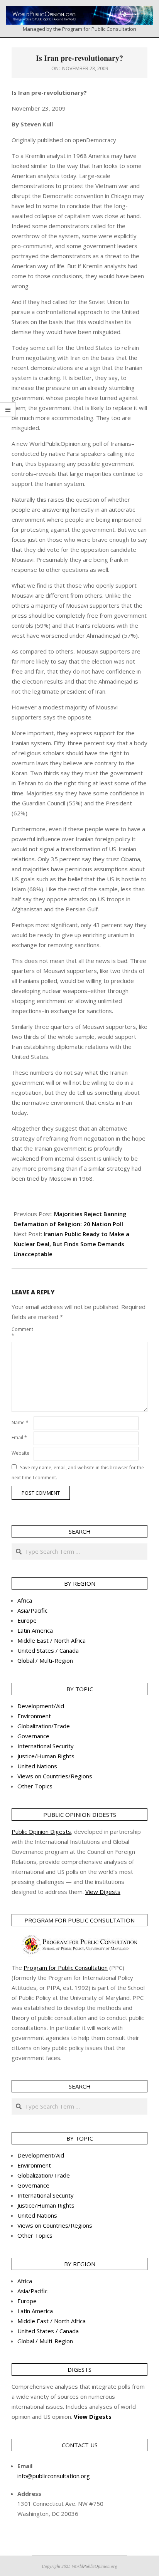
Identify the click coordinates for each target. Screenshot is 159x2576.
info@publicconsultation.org (54, 2476)
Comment (22, 1332)
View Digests (93, 2416)
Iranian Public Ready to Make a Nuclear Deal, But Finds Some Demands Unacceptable (71, 1244)
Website (20, 1453)
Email (19, 1438)
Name (20, 1422)
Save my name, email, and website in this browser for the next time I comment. (78, 1473)
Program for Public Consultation (66, 1968)
